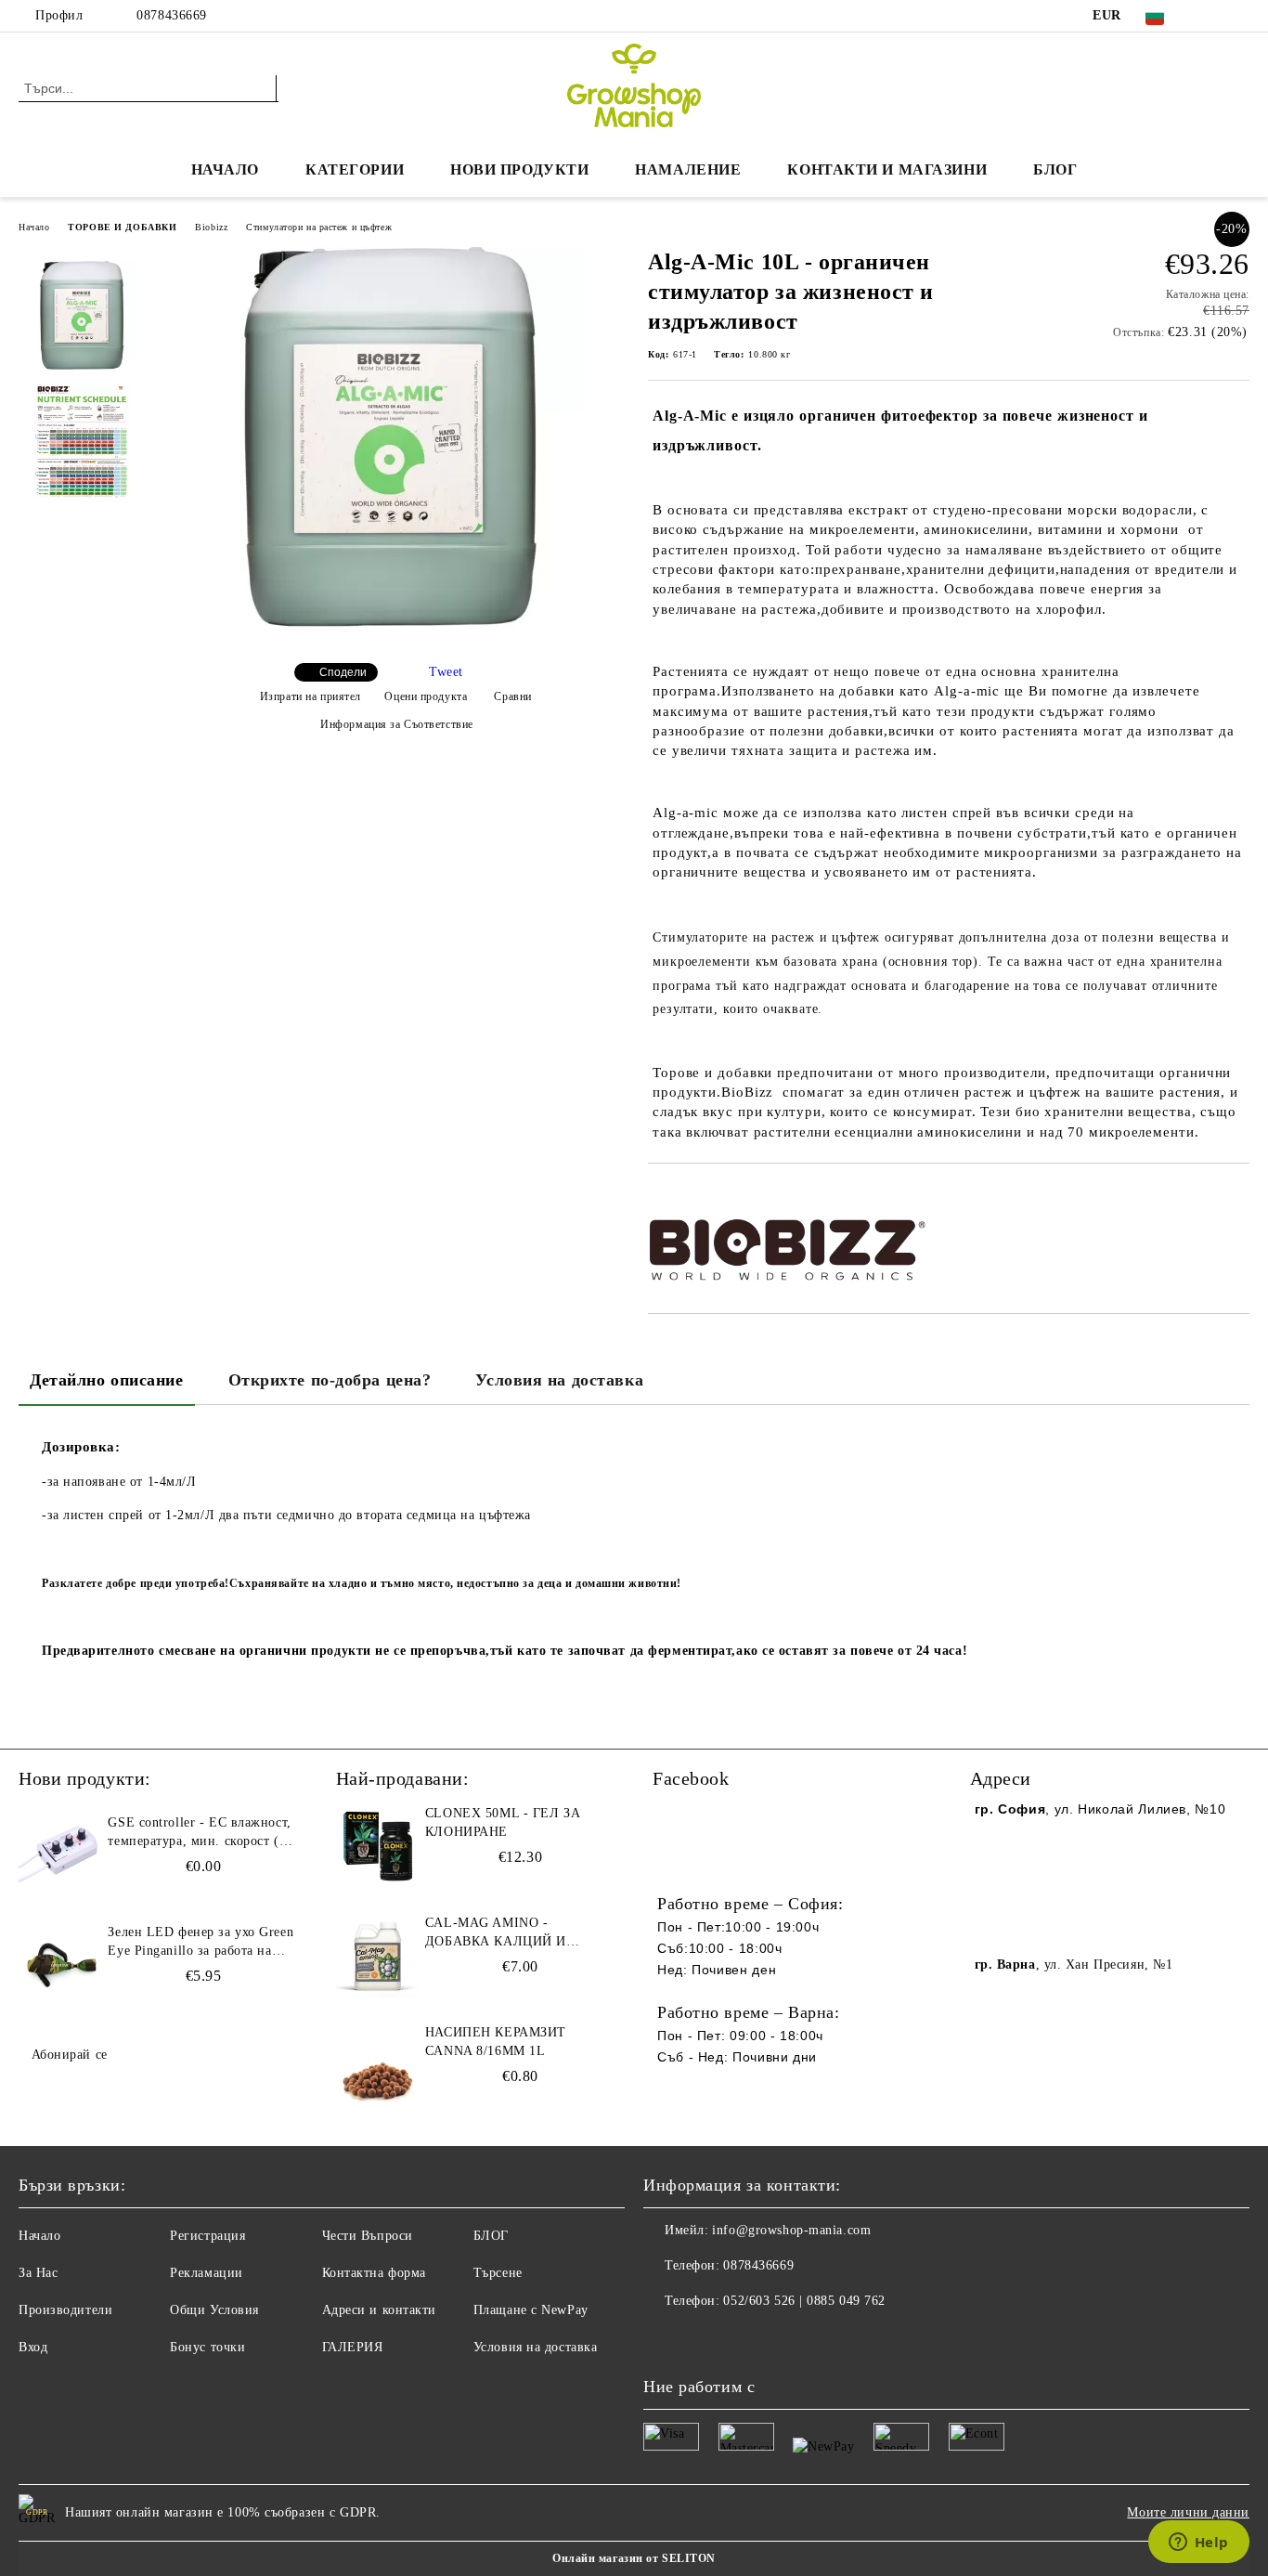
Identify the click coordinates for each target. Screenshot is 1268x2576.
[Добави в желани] (684, 1195)
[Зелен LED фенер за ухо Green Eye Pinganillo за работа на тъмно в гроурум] (60, 1965)
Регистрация (207, 2236)
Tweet (446, 672)
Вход (33, 2347)
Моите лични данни (1188, 2512)
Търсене (498, 2273)
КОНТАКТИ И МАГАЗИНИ (887, 169)
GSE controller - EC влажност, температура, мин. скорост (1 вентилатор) (199, 1833)
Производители (65, 2310)
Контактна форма (374, 2273)
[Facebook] (1211, 16)
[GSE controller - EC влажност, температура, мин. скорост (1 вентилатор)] (60, 1855)
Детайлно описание (107, 1380)
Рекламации (207, 2273)
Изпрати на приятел (311, 696)
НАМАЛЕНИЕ (688, 169)
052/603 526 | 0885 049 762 (804, 2301)
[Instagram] (1239, 16)
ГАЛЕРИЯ (353, 2347)
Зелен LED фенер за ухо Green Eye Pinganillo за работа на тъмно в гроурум (201, 1943)
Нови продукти (519, 169)
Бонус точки (207, 2347)
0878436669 (172, 15)
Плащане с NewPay (531, 2310)
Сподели (343, 672)
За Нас (38, 2273)
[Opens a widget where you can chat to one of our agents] (1198, 2543)
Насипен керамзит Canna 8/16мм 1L (496, 2042)
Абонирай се (70, 2055)
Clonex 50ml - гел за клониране (503, 1822)
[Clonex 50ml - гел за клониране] (378, 1846)
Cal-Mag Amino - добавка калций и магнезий (496, 1933)
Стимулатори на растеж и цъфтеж (319, 227)
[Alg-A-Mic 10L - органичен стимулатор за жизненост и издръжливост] (390, 633)
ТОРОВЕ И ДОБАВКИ (122, 227)
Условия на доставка (559, 1380)
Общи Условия (214, 2310)
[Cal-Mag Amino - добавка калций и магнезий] (378, 1956)
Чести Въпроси (368, 2236)
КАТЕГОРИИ (355, 169)
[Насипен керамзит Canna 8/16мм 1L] (378, 2065)
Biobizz (211, 227)
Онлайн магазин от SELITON (634, 2558)
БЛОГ (1055, 169)
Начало (225, 169)
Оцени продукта (426, 696)
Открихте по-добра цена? (330, 1380)
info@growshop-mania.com (791, 2230)
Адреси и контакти (380, 2310)
